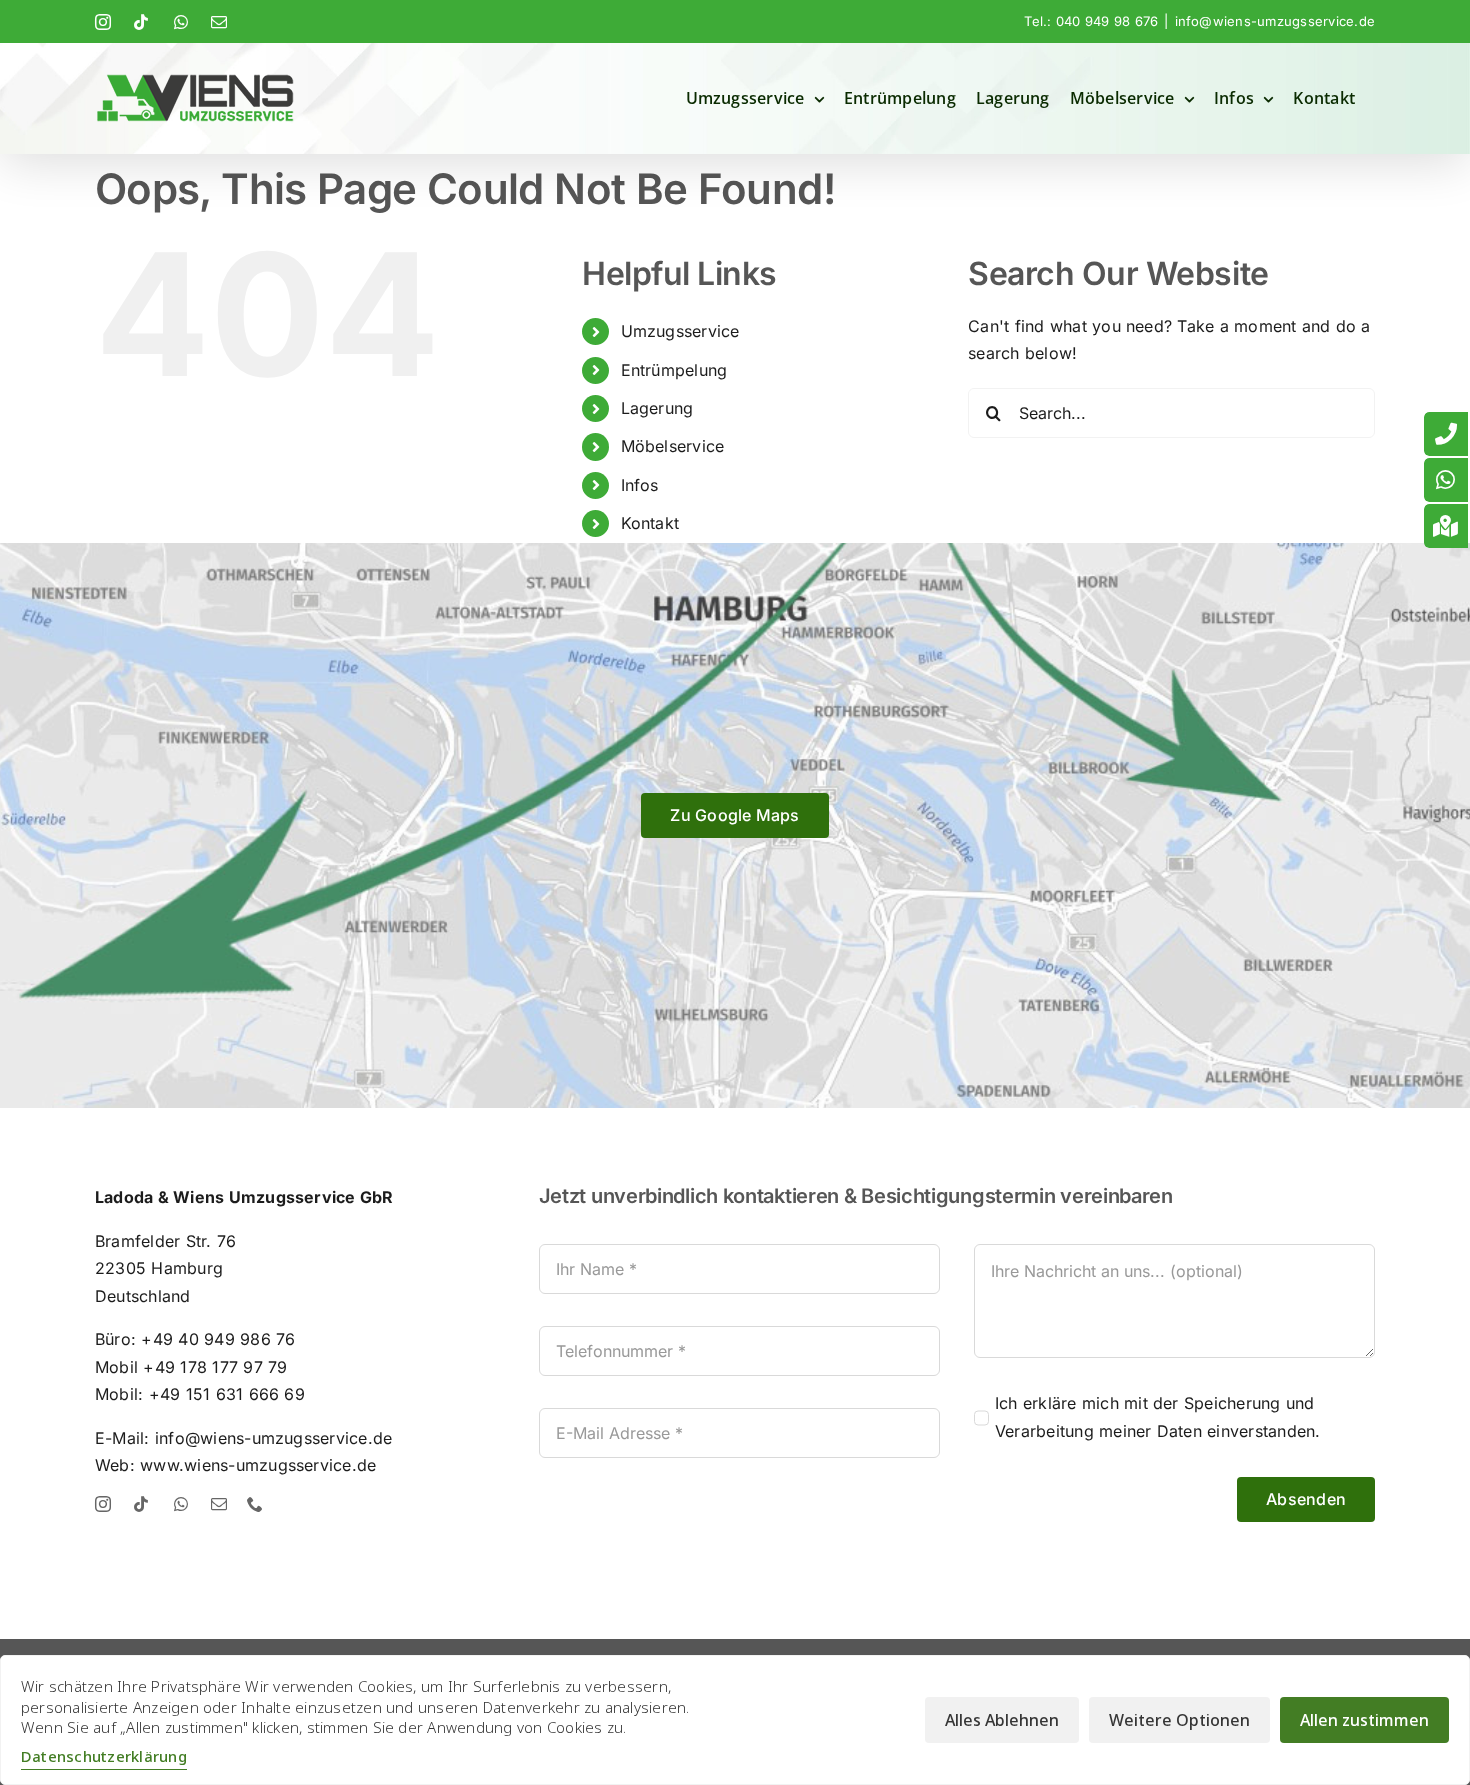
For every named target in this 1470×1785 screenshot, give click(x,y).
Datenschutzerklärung (104, 1756)
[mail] (219, 1504)
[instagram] (103, 1504)
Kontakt (650, 523)
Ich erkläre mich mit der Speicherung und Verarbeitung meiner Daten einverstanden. (1158, 1417)
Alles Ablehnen (1002, 1720)
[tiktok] (141, 1504)
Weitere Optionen (1179, 1720)
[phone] (255, 1504)
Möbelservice (673, 446)
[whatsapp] (181, 1504)
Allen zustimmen (1364, 1720)
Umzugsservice (680, 331)
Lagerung (657, 408)
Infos (640, 485)
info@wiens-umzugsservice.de (1275, 21)
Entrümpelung (674, 370)
